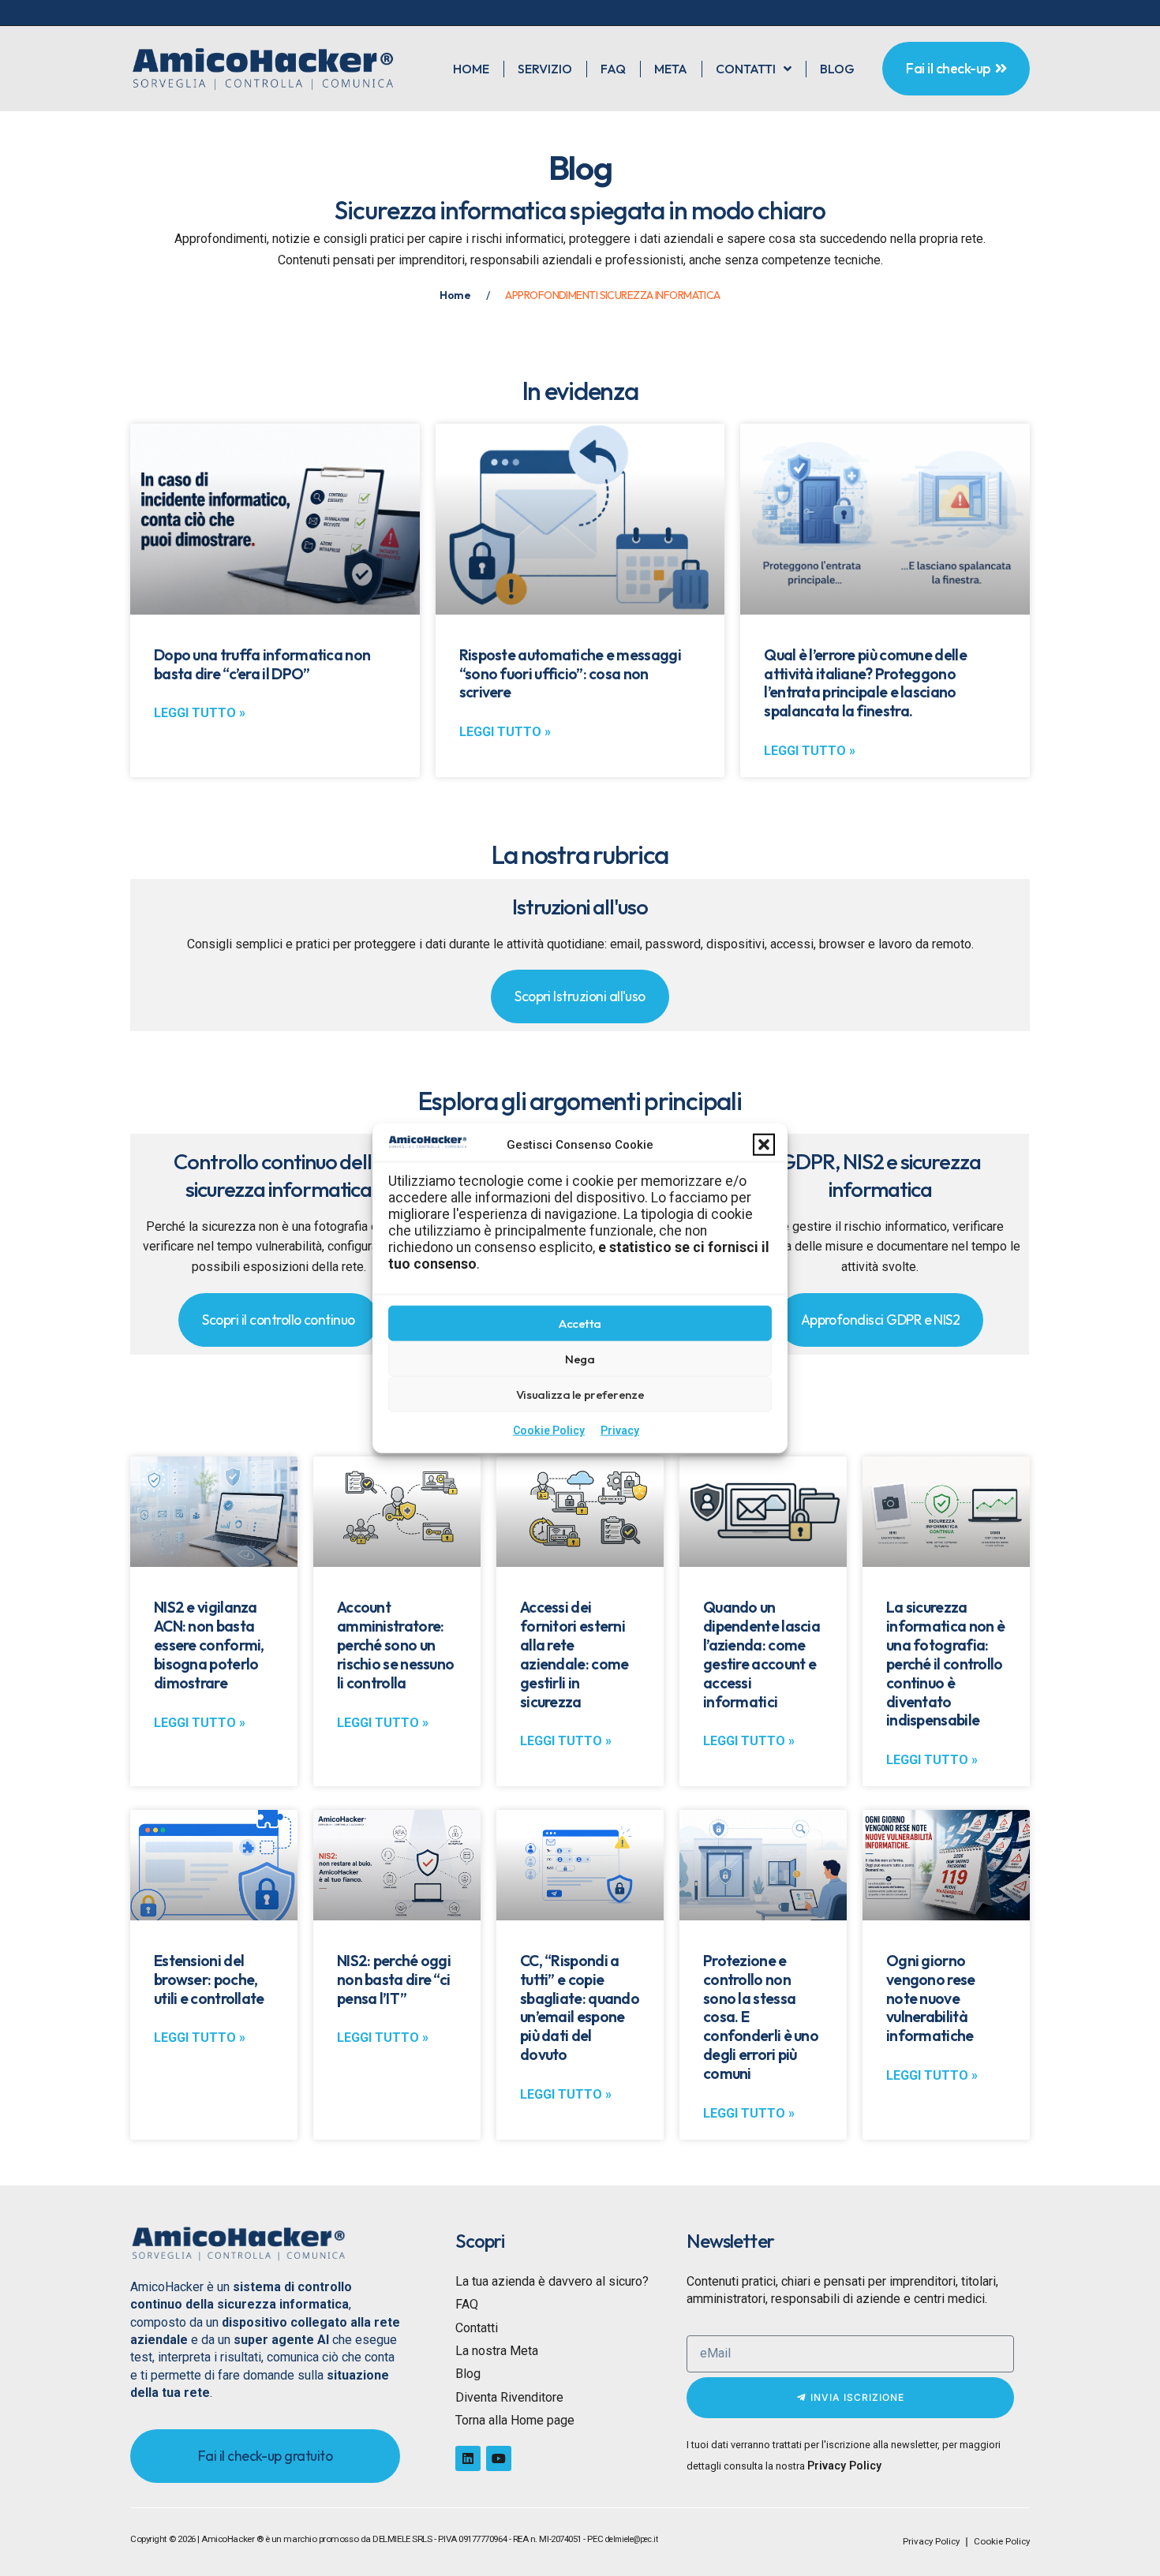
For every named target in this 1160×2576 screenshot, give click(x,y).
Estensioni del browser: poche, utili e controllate (209, 1980)
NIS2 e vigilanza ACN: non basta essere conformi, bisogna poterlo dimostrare (209, 1645)
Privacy (620, 1430)
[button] (764, 1145)
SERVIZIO (545, 69)
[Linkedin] (468, 2458)
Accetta (580, 1324)
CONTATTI (746, 69)
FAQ (613, 69)
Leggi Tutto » (200, 713)
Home (455, 295)
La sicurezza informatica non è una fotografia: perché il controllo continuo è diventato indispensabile (945, 1664)
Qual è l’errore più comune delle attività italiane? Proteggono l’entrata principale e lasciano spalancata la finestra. (865, 683)
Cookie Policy (549, 1430)
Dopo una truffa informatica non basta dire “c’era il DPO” (262, 664)
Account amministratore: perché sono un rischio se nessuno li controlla (395, 1645)
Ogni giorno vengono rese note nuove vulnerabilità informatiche (931, 1998)
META (671, 69)
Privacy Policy (844, 2466)
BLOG (837, 69)
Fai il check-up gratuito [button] (265, 2456)
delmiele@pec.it (632, 2539)
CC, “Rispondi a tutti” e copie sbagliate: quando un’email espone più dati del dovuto (580, 2008)
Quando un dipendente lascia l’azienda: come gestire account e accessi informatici (761, 1654)
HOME (471, 69)
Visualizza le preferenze (580, 1395)
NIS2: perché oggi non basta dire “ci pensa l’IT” (394, 1980)
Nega (580, 1359)
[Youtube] (499, 2458)
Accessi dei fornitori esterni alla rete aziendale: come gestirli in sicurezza (574, 1654)
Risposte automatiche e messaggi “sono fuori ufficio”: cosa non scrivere (570, 674)
